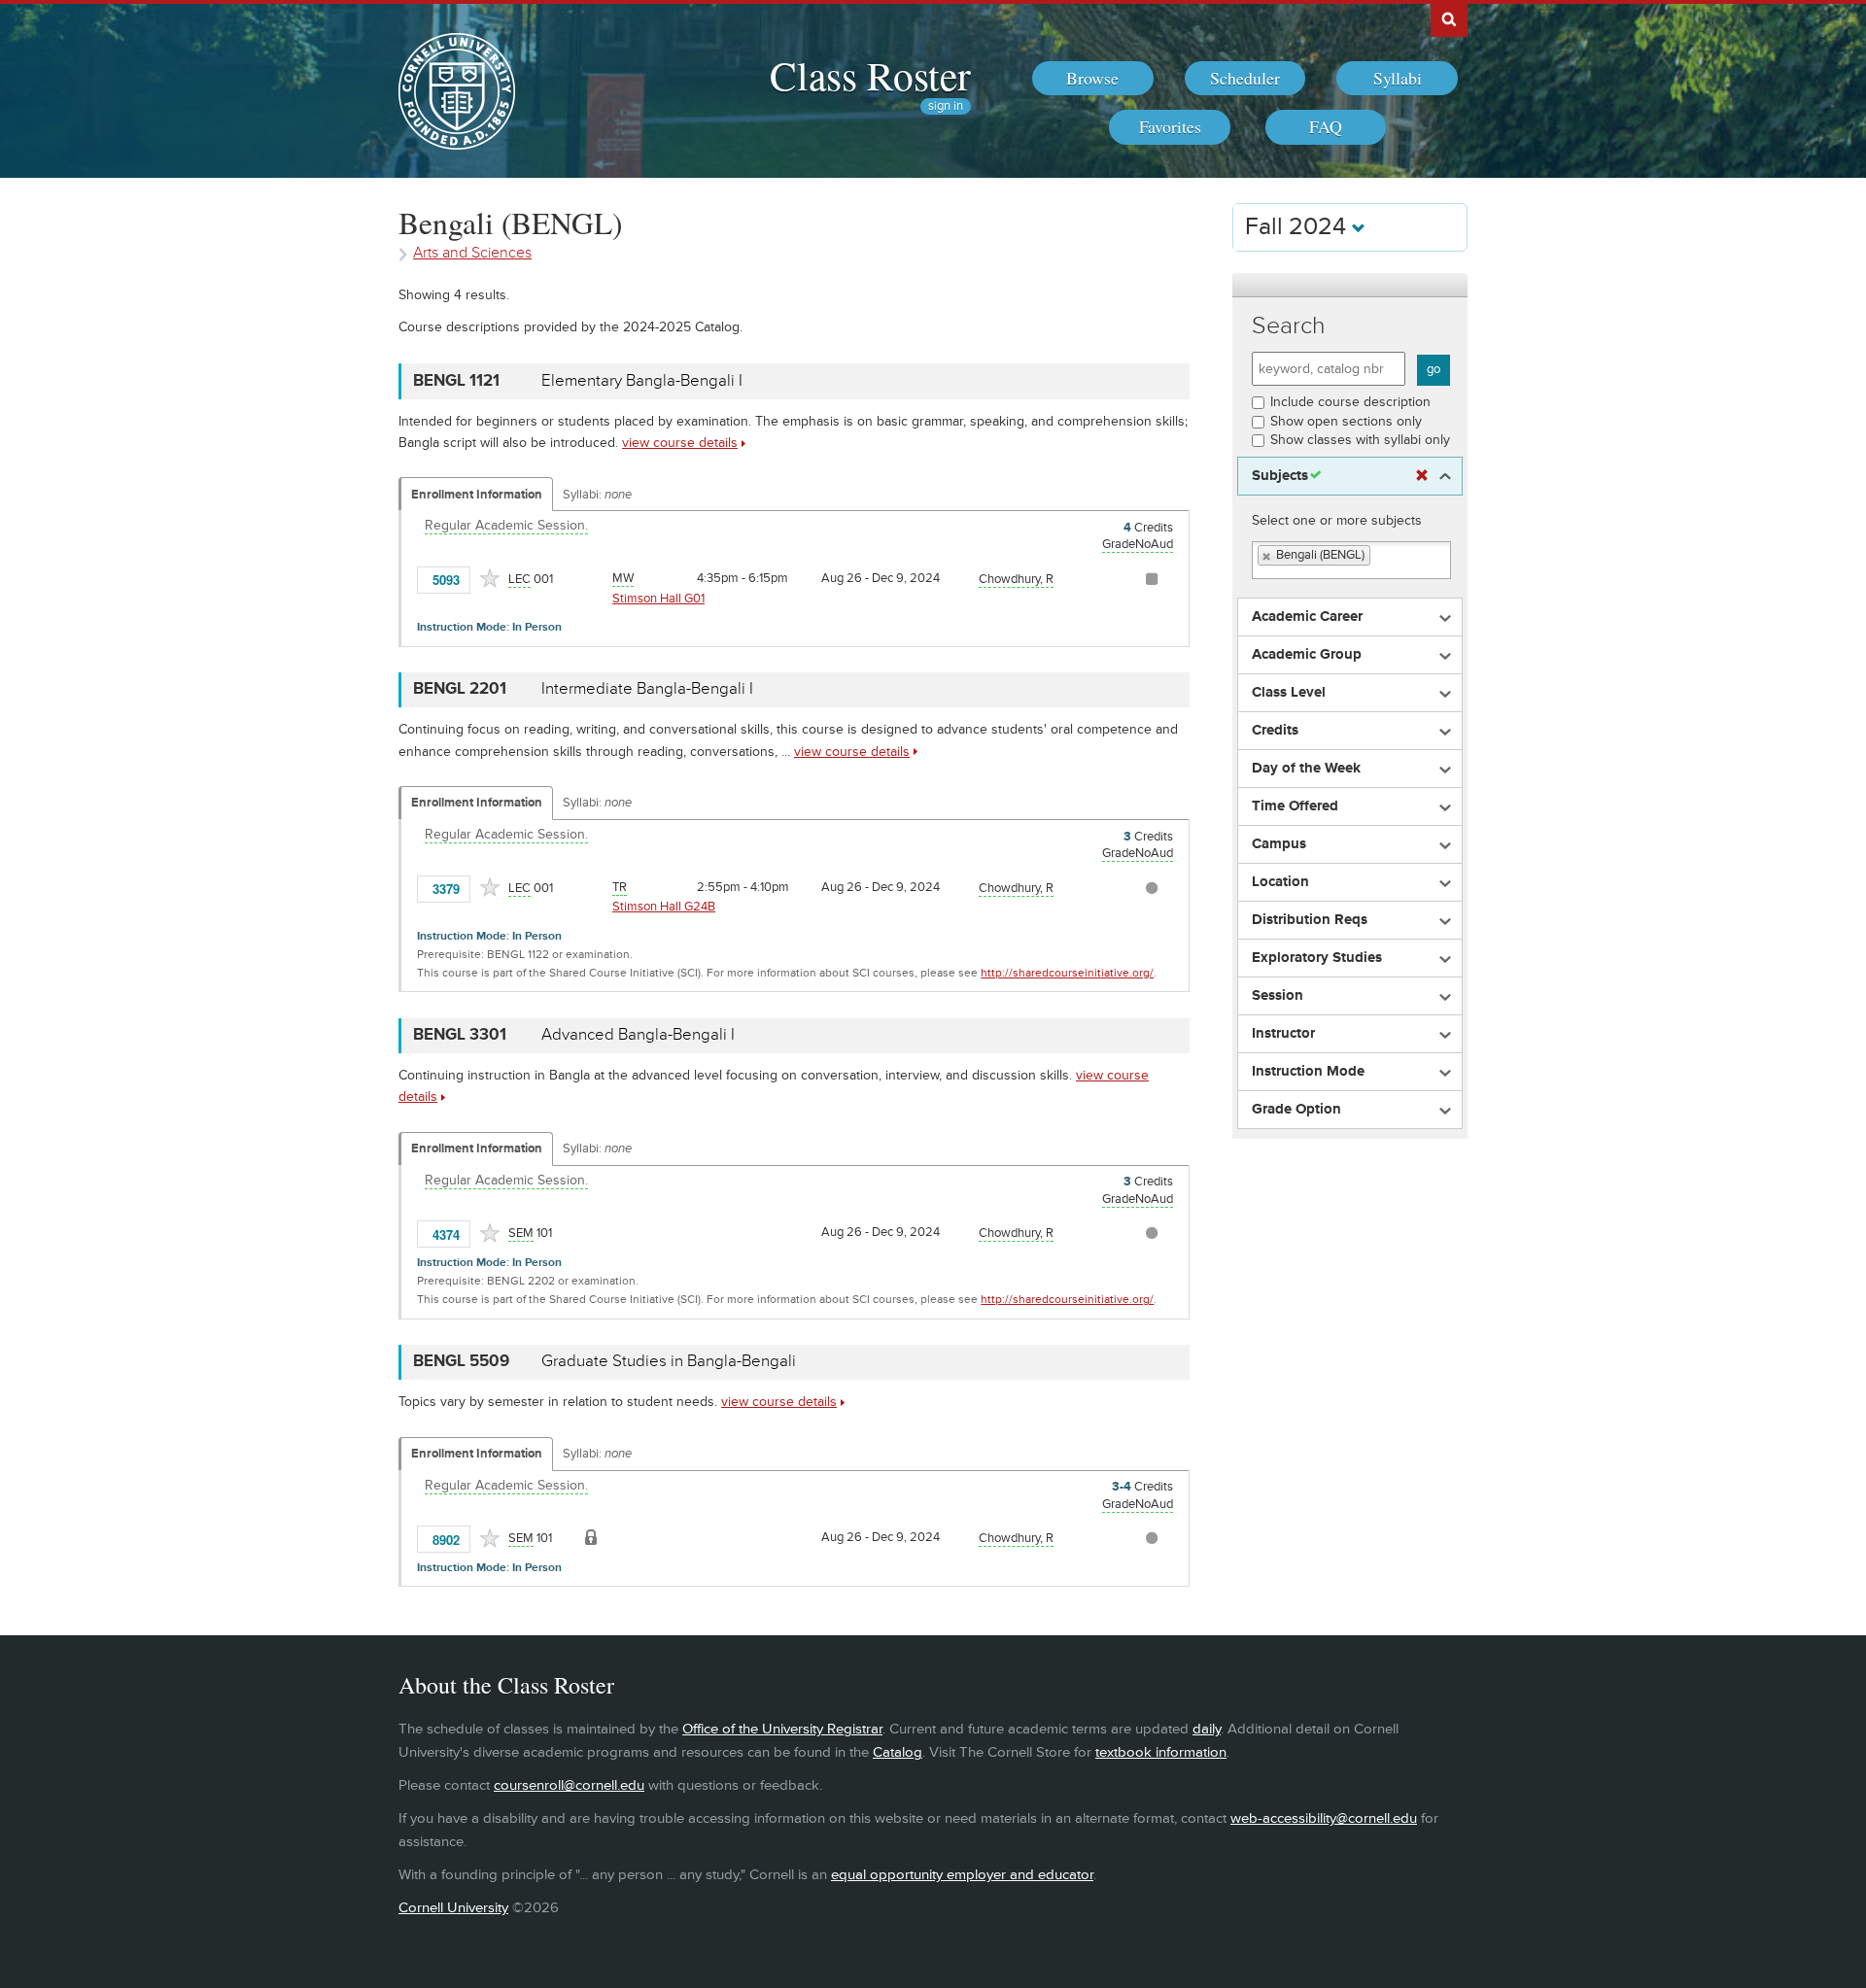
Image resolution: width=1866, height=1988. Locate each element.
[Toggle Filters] (1350, 285)
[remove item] (1267, 556)
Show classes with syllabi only (1360, 440)
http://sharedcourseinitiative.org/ (1067, 973)
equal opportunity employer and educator (962, 1875)
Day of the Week (1306, 769)
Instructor (1283, 1034)
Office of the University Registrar (782, 1729)
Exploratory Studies (1317, 958)
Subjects (1280, 476)
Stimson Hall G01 (658, 599)
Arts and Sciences (472, 253)
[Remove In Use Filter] (1422, 476)
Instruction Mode (1308, 1072)
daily (1207, 1729)
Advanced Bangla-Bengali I (638, 1035)
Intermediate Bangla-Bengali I (647, 689)
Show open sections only (1346, 421)
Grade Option (1296, 1110)
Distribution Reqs (1310, 920)
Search (1289, 326)
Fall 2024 (1298, 227)
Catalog (898, 1752)
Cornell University (453, 1908)
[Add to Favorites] (490, 578)
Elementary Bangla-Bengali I (642, 381)
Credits (1275, 731)
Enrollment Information (477, 495)
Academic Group (1307, 655)
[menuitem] (1093, 79)
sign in (946, 106)
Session (1278, 996)
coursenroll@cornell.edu (569, 1785)
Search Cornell (1449, 18)
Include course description (1350, 402)
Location (1280, 882)
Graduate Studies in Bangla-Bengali (669, 1361)
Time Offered (1295, 806)
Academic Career (1307, 617)
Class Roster (870, 75)
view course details (680, 443)
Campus (1279, 844)
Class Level (1289, 693)
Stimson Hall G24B (664, 907)
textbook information (1161, 1752)
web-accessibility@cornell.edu (1324, 1818)
